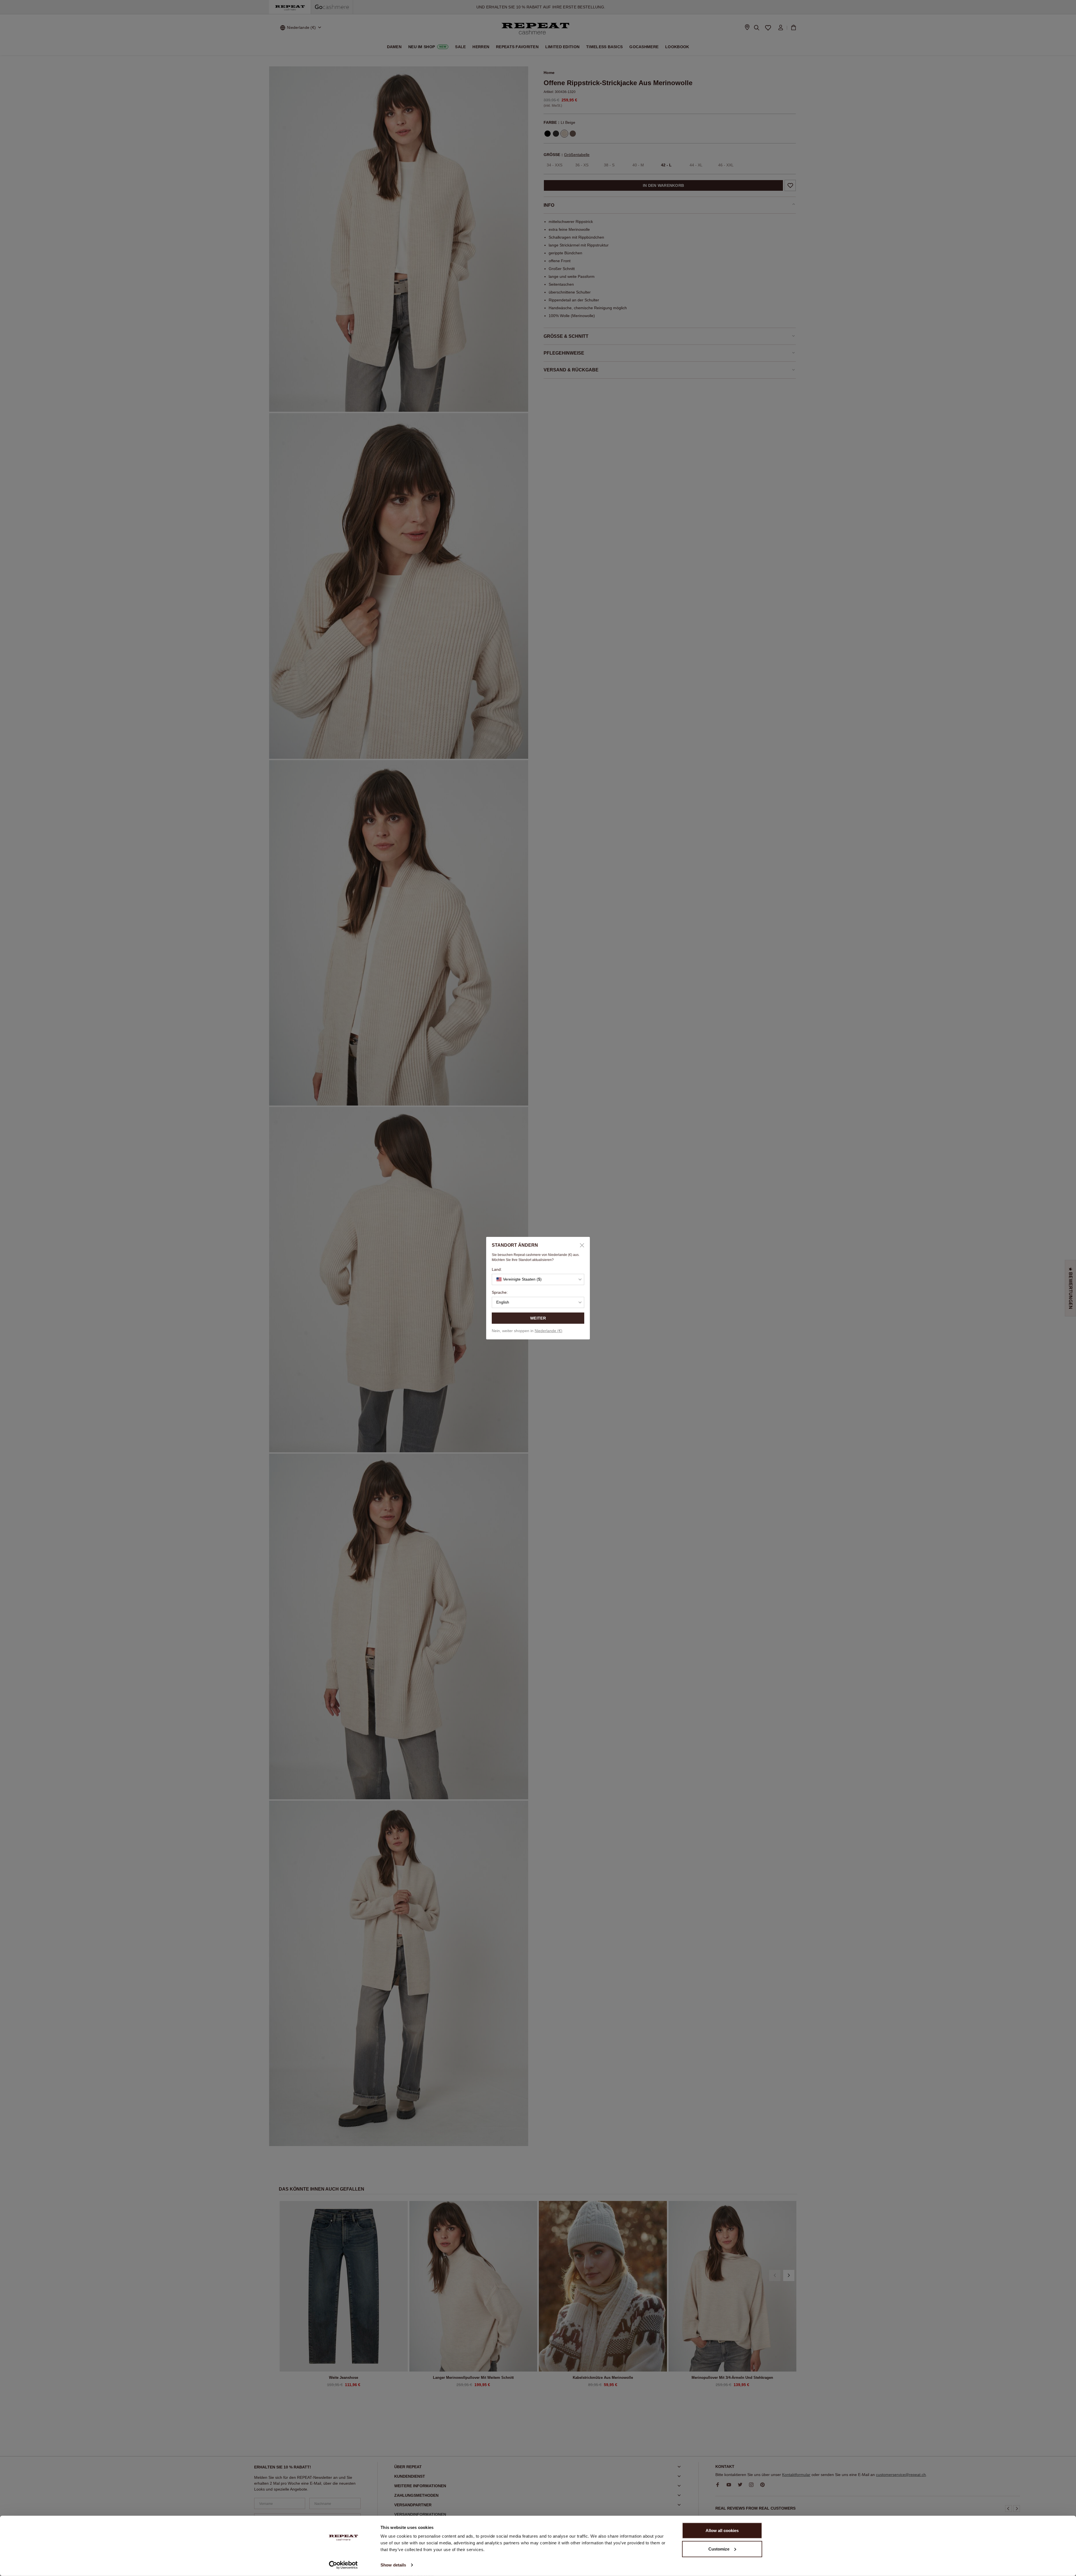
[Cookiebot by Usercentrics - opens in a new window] (343, 2565)
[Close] (580, 1245)
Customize (719, 2549)
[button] (538, 1279)
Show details (393, 2565)
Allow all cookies (722, 2530)
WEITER (538, 1318)
